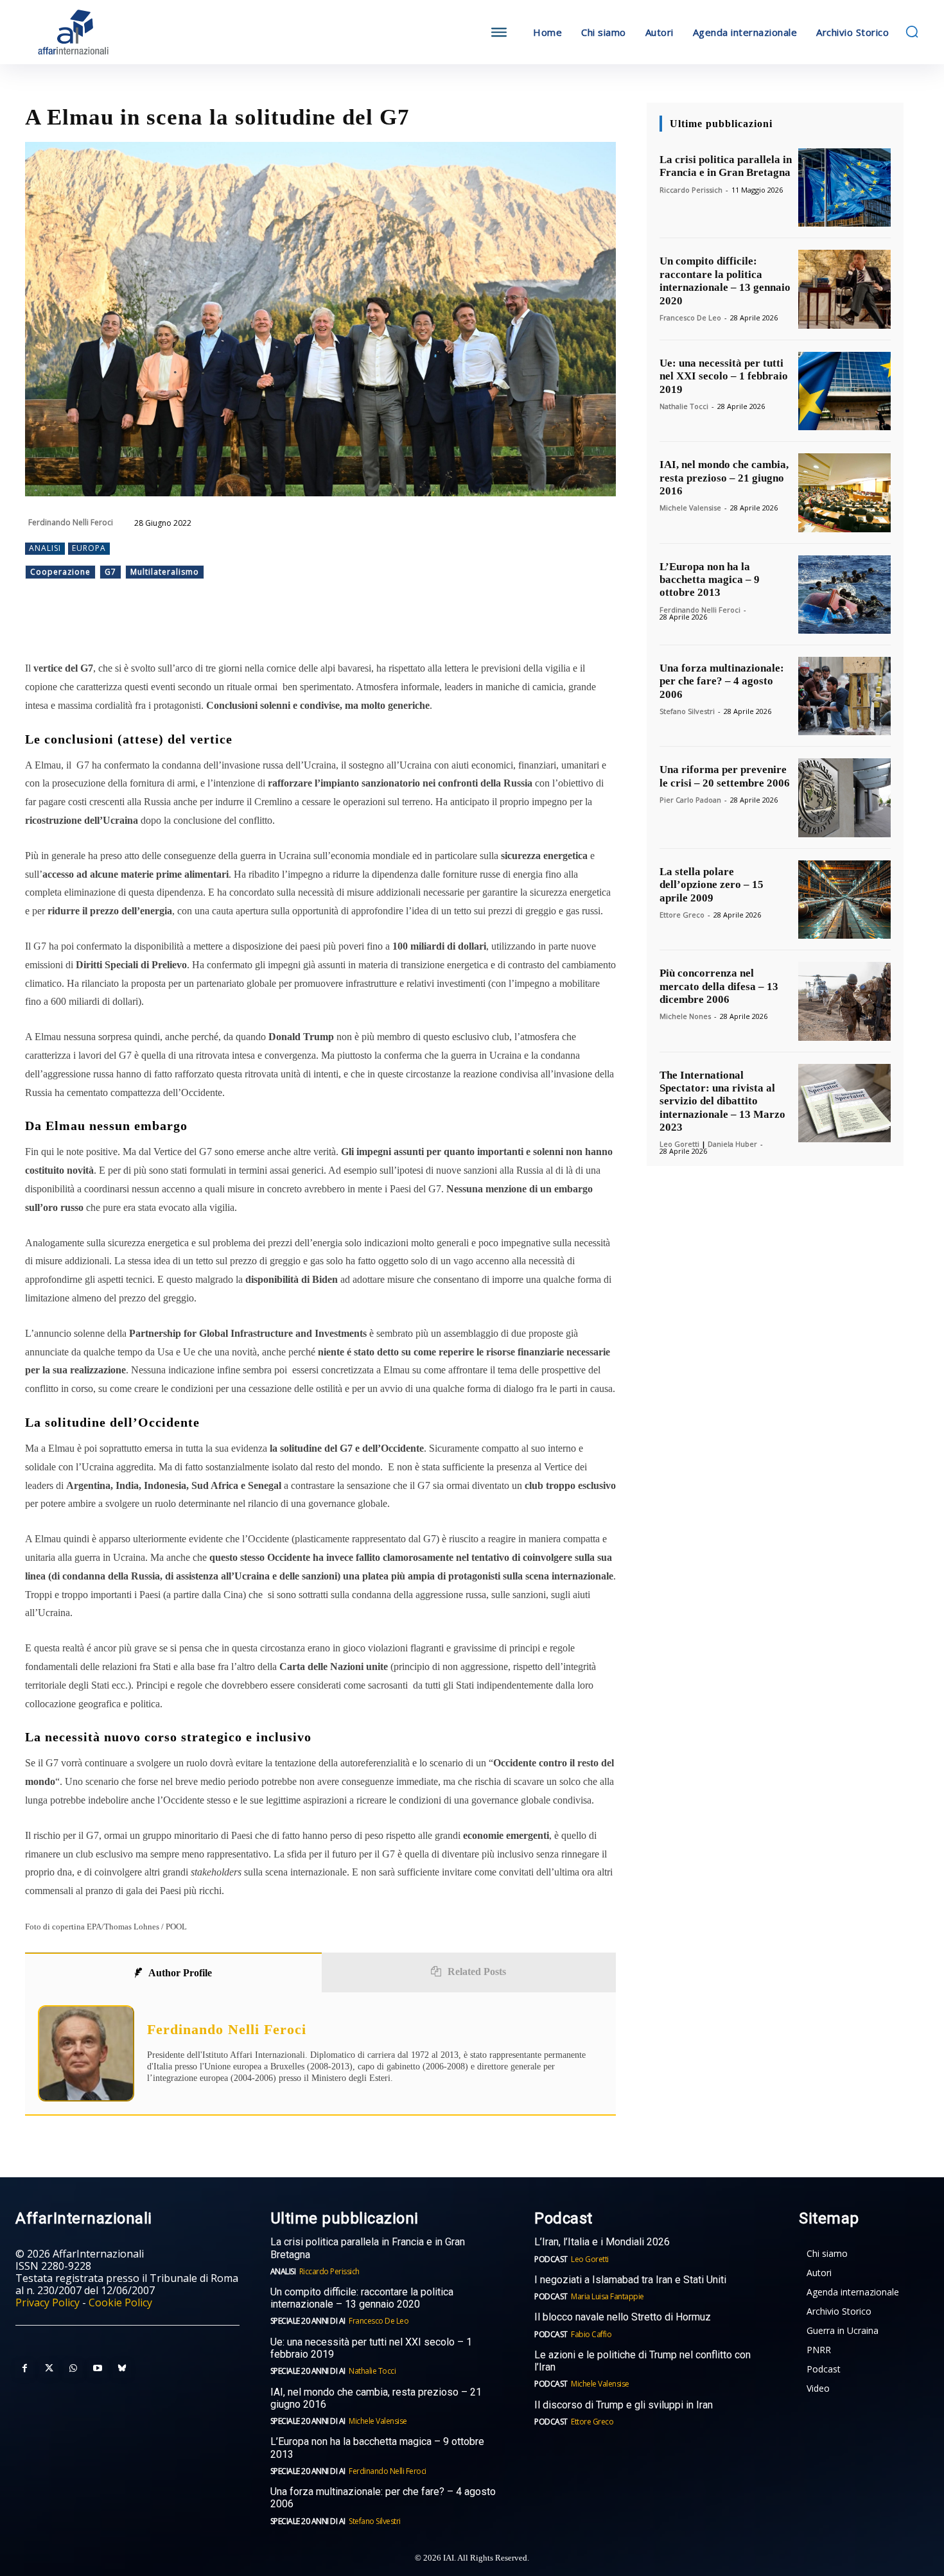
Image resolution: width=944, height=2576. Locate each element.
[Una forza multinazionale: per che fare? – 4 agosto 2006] (844, 696)
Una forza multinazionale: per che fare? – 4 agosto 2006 (722, 681)
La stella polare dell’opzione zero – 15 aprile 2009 (712, 885)
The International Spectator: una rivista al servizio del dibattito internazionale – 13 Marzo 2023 (722, 1101)
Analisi (45, 548)
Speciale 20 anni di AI (308, 2321)
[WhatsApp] (195, 627)
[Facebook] (135, 627)
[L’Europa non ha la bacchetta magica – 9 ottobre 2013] (844, 595)
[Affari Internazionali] (137, 32)
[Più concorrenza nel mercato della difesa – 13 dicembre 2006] (844, 1001)
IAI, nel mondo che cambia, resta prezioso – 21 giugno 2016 (724, 478)
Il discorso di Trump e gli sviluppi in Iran (624, 2405)
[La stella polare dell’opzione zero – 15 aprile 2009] (844, 900)
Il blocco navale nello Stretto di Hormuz (623, 2317)
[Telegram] (224, 627)
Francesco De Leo (690, 318)
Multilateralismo (165, 572)
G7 (110, 572)
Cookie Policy (120, 2302)
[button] (912, 31)
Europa (89, 548)
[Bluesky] (122, 2369)
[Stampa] (283, 627)
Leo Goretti (679, 1144)
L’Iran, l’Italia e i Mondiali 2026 (602, 2242)
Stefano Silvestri (687, 711)
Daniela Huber (732, 1144)
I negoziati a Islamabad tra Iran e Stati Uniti (630, 2280)
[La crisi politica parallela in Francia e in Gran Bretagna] (844, 187)
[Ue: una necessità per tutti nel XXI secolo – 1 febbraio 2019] (844, 391)
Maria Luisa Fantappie (607, 2296)
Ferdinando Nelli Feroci (71, 522)
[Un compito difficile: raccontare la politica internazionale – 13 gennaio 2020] (844, 289)
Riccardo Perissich (691, 190)
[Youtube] (98, 2369)
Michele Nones (685, 1016)
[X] (165, 627)
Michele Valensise (690, 508)
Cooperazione (60, 572)
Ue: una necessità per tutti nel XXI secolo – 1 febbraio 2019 (724, 376)
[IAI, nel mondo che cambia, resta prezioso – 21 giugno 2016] (844, 492)
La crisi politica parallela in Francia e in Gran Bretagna (726, 166)
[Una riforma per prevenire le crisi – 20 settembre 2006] (844, 797)
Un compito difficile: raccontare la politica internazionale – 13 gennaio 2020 (725, 281)
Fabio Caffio (591, 2334)
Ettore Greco (682, 915)
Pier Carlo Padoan (690, 800)
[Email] (254, 627)
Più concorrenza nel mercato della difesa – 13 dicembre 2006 (719, 986)
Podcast (551, 2259)
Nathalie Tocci (684, 406)
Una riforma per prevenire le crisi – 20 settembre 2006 (725, 776)
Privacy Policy (48, 2302)
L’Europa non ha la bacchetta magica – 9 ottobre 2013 (710, 580)
